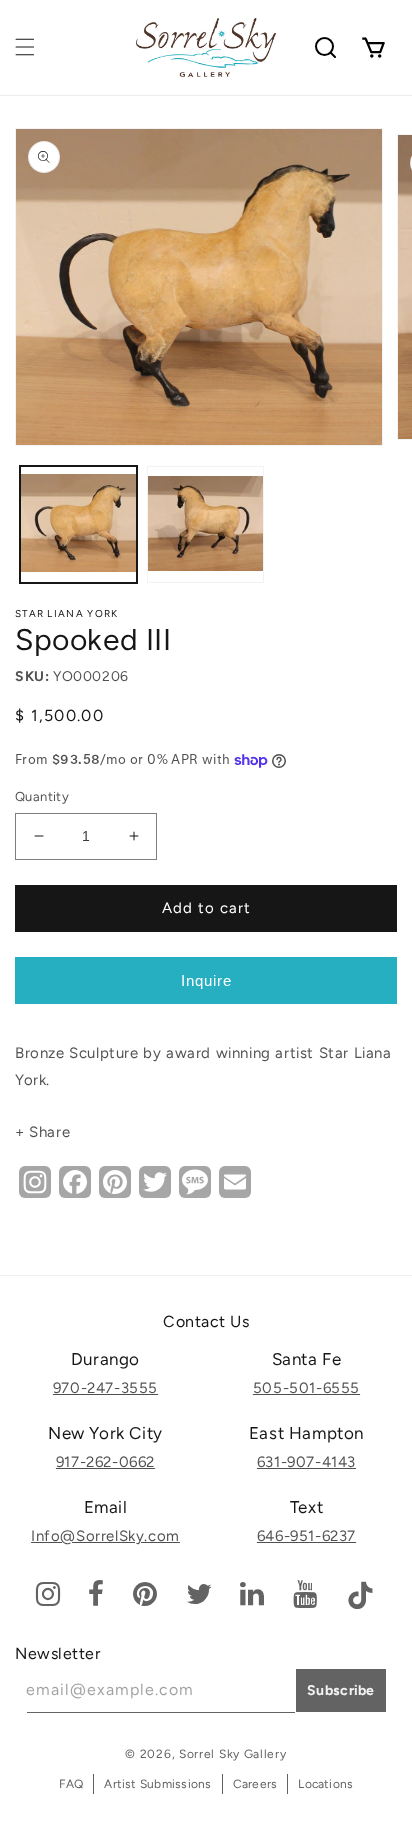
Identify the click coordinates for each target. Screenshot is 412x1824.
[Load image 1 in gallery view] (78, 524)
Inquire (206, 980)
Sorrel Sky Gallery (233, 1754)
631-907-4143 (306, 1462)
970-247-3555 (105, 1388)
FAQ (71, 1784)
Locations (325, 1784)
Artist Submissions (157, 1784)
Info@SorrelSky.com (105, 1536)
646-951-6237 (306, 1536)
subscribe (341, 1690)
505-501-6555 (306, 1388)
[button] (25, 47)
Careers (255, 1784)
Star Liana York (67, 613)
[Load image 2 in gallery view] (205, 524)
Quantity (42, 796)
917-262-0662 (105, 1462)
